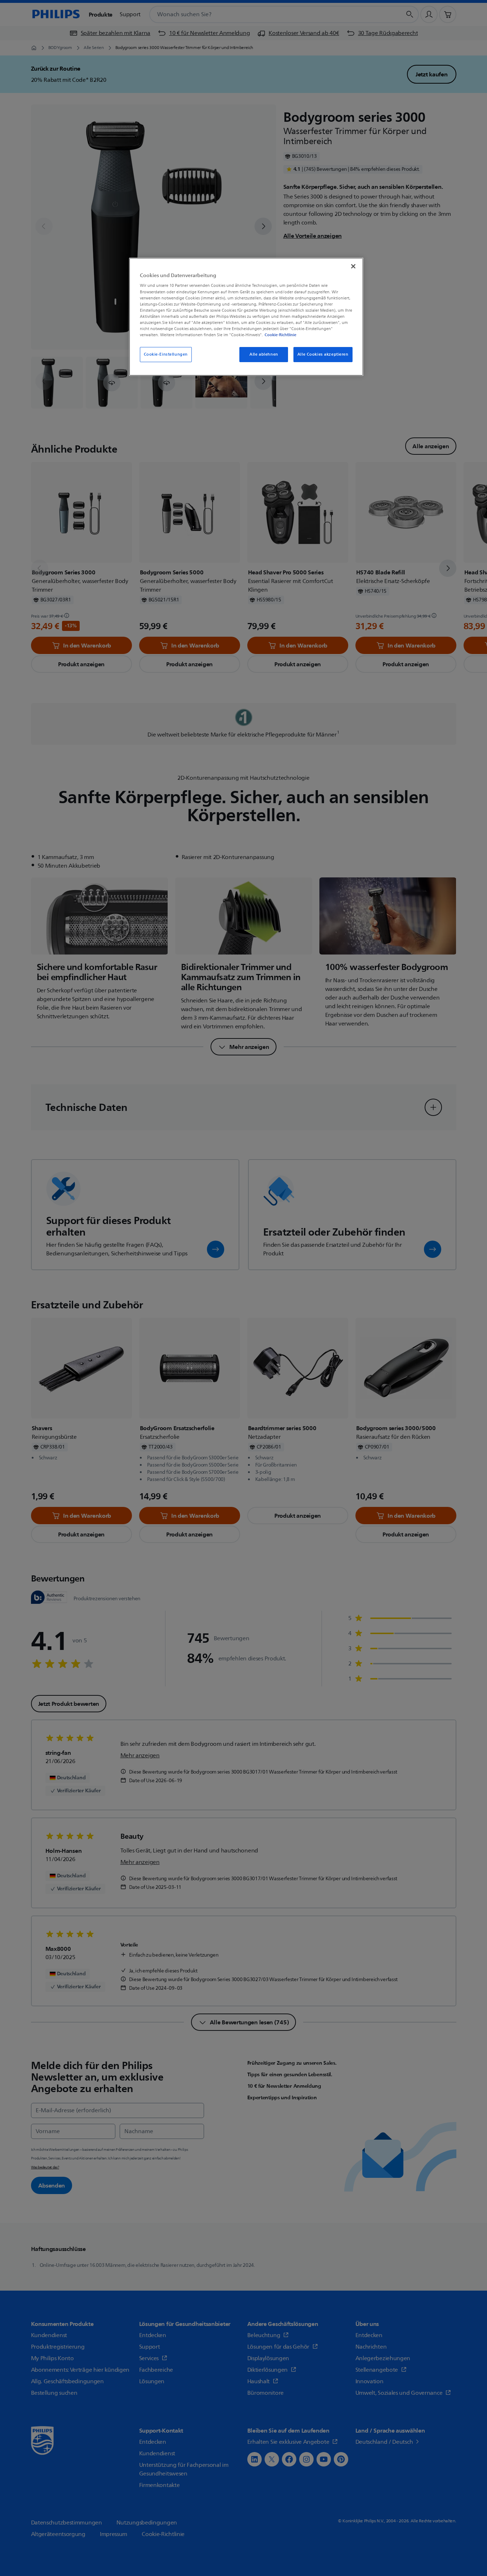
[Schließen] (353, 266)
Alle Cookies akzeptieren (323, 354)
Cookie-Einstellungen (166, 354)
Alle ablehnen (264, 354)
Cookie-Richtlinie (280, 335)
